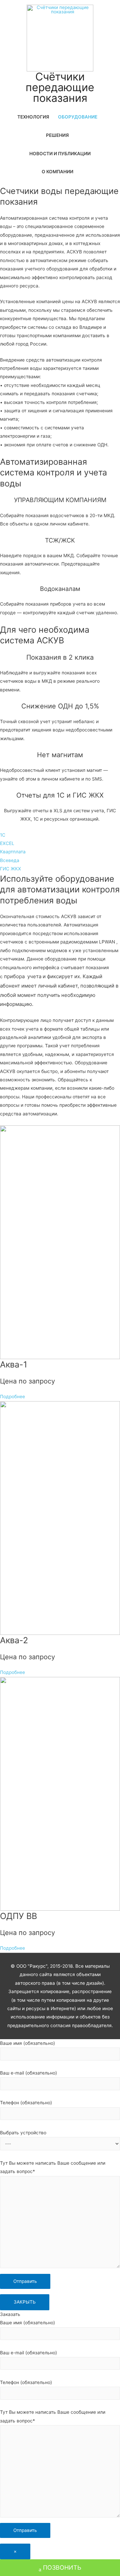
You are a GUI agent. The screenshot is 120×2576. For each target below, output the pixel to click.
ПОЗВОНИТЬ (62, 2567)
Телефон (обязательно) (26, 2103)
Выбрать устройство (23, 2133)
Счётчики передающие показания (60, 87)
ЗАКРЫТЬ (25, 2302)
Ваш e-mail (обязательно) (28, 2073)
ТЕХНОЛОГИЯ (33, 117)
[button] (3, 835)
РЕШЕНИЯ (57, 135)
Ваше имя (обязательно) (27, 2043)
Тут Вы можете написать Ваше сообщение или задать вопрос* (53, 2167)
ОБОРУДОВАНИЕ (78, 117)
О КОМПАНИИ (57, 172)
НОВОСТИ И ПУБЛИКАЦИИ (60, 154)
